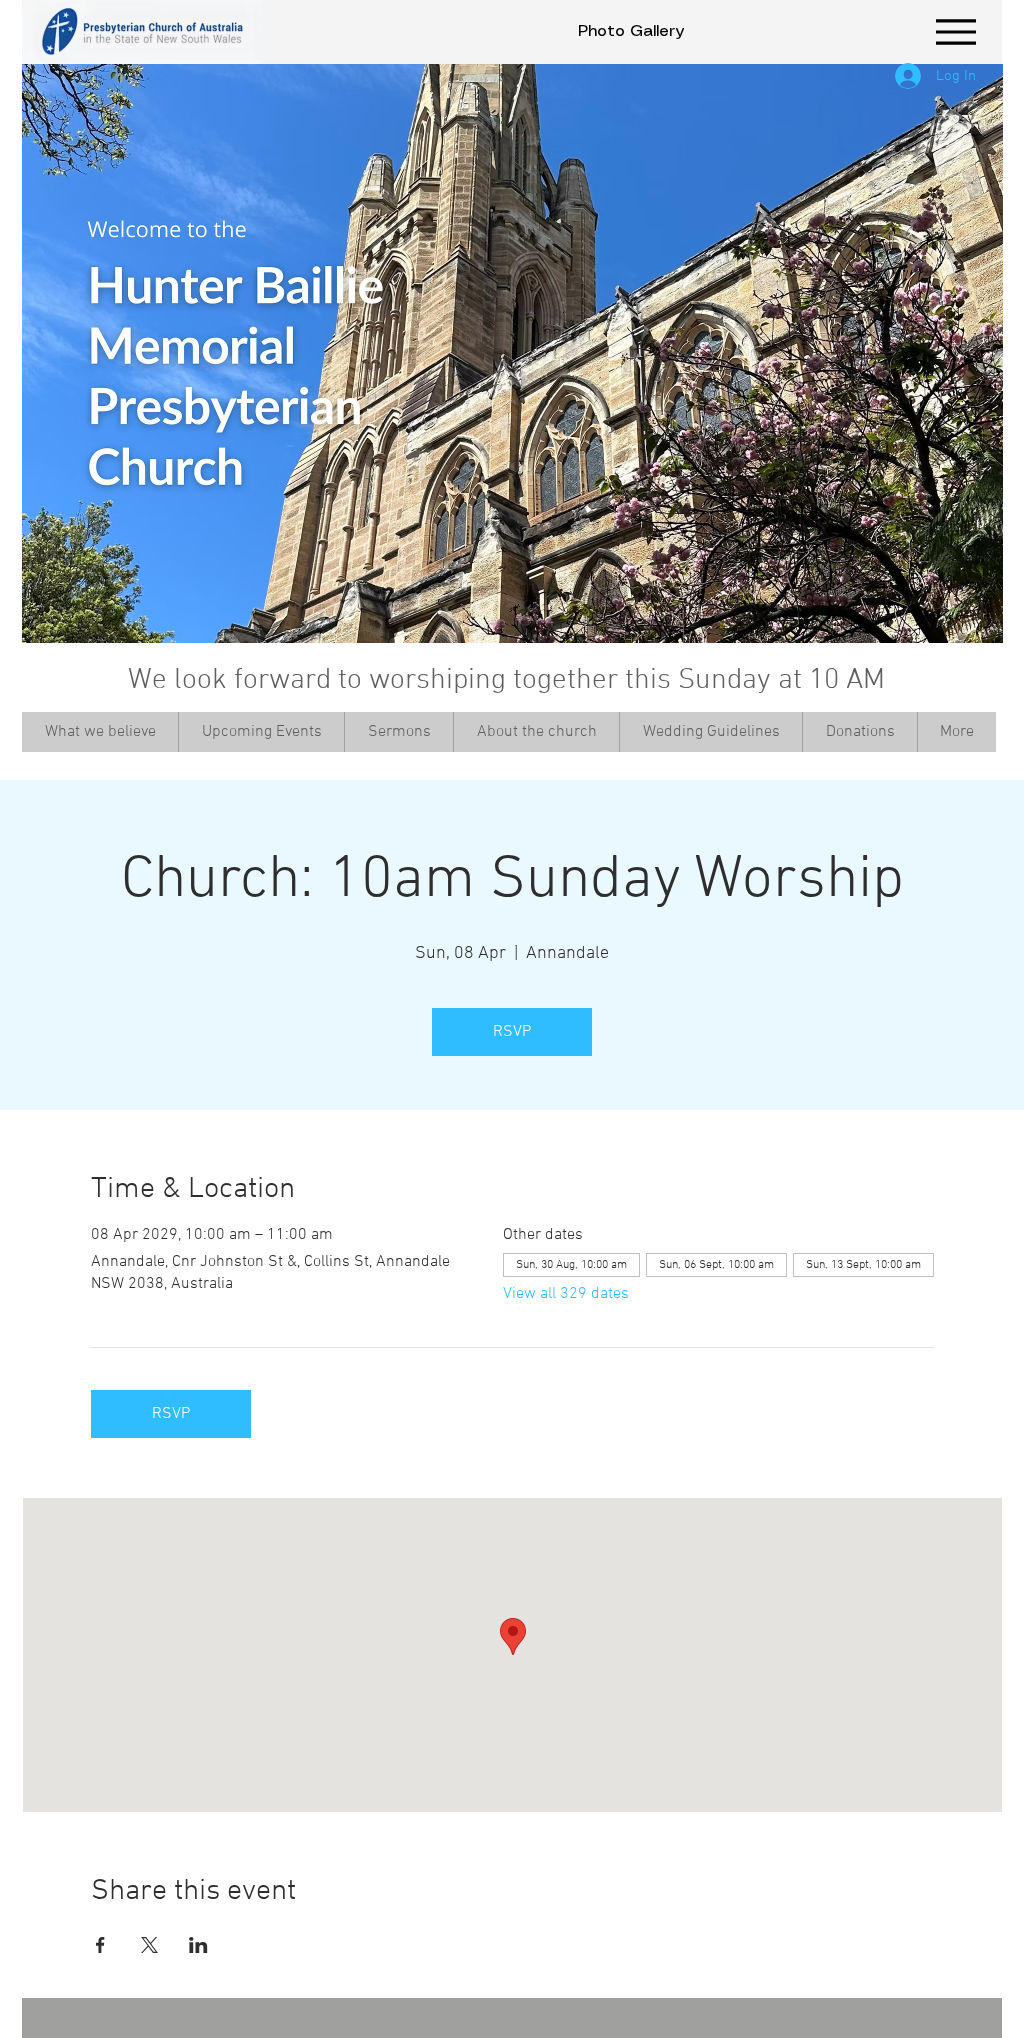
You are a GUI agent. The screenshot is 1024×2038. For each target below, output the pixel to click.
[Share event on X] (149, 1945)
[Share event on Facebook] (100, 1945)
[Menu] (955, 31)
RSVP (512, 1032)
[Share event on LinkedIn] (198, 1945)
